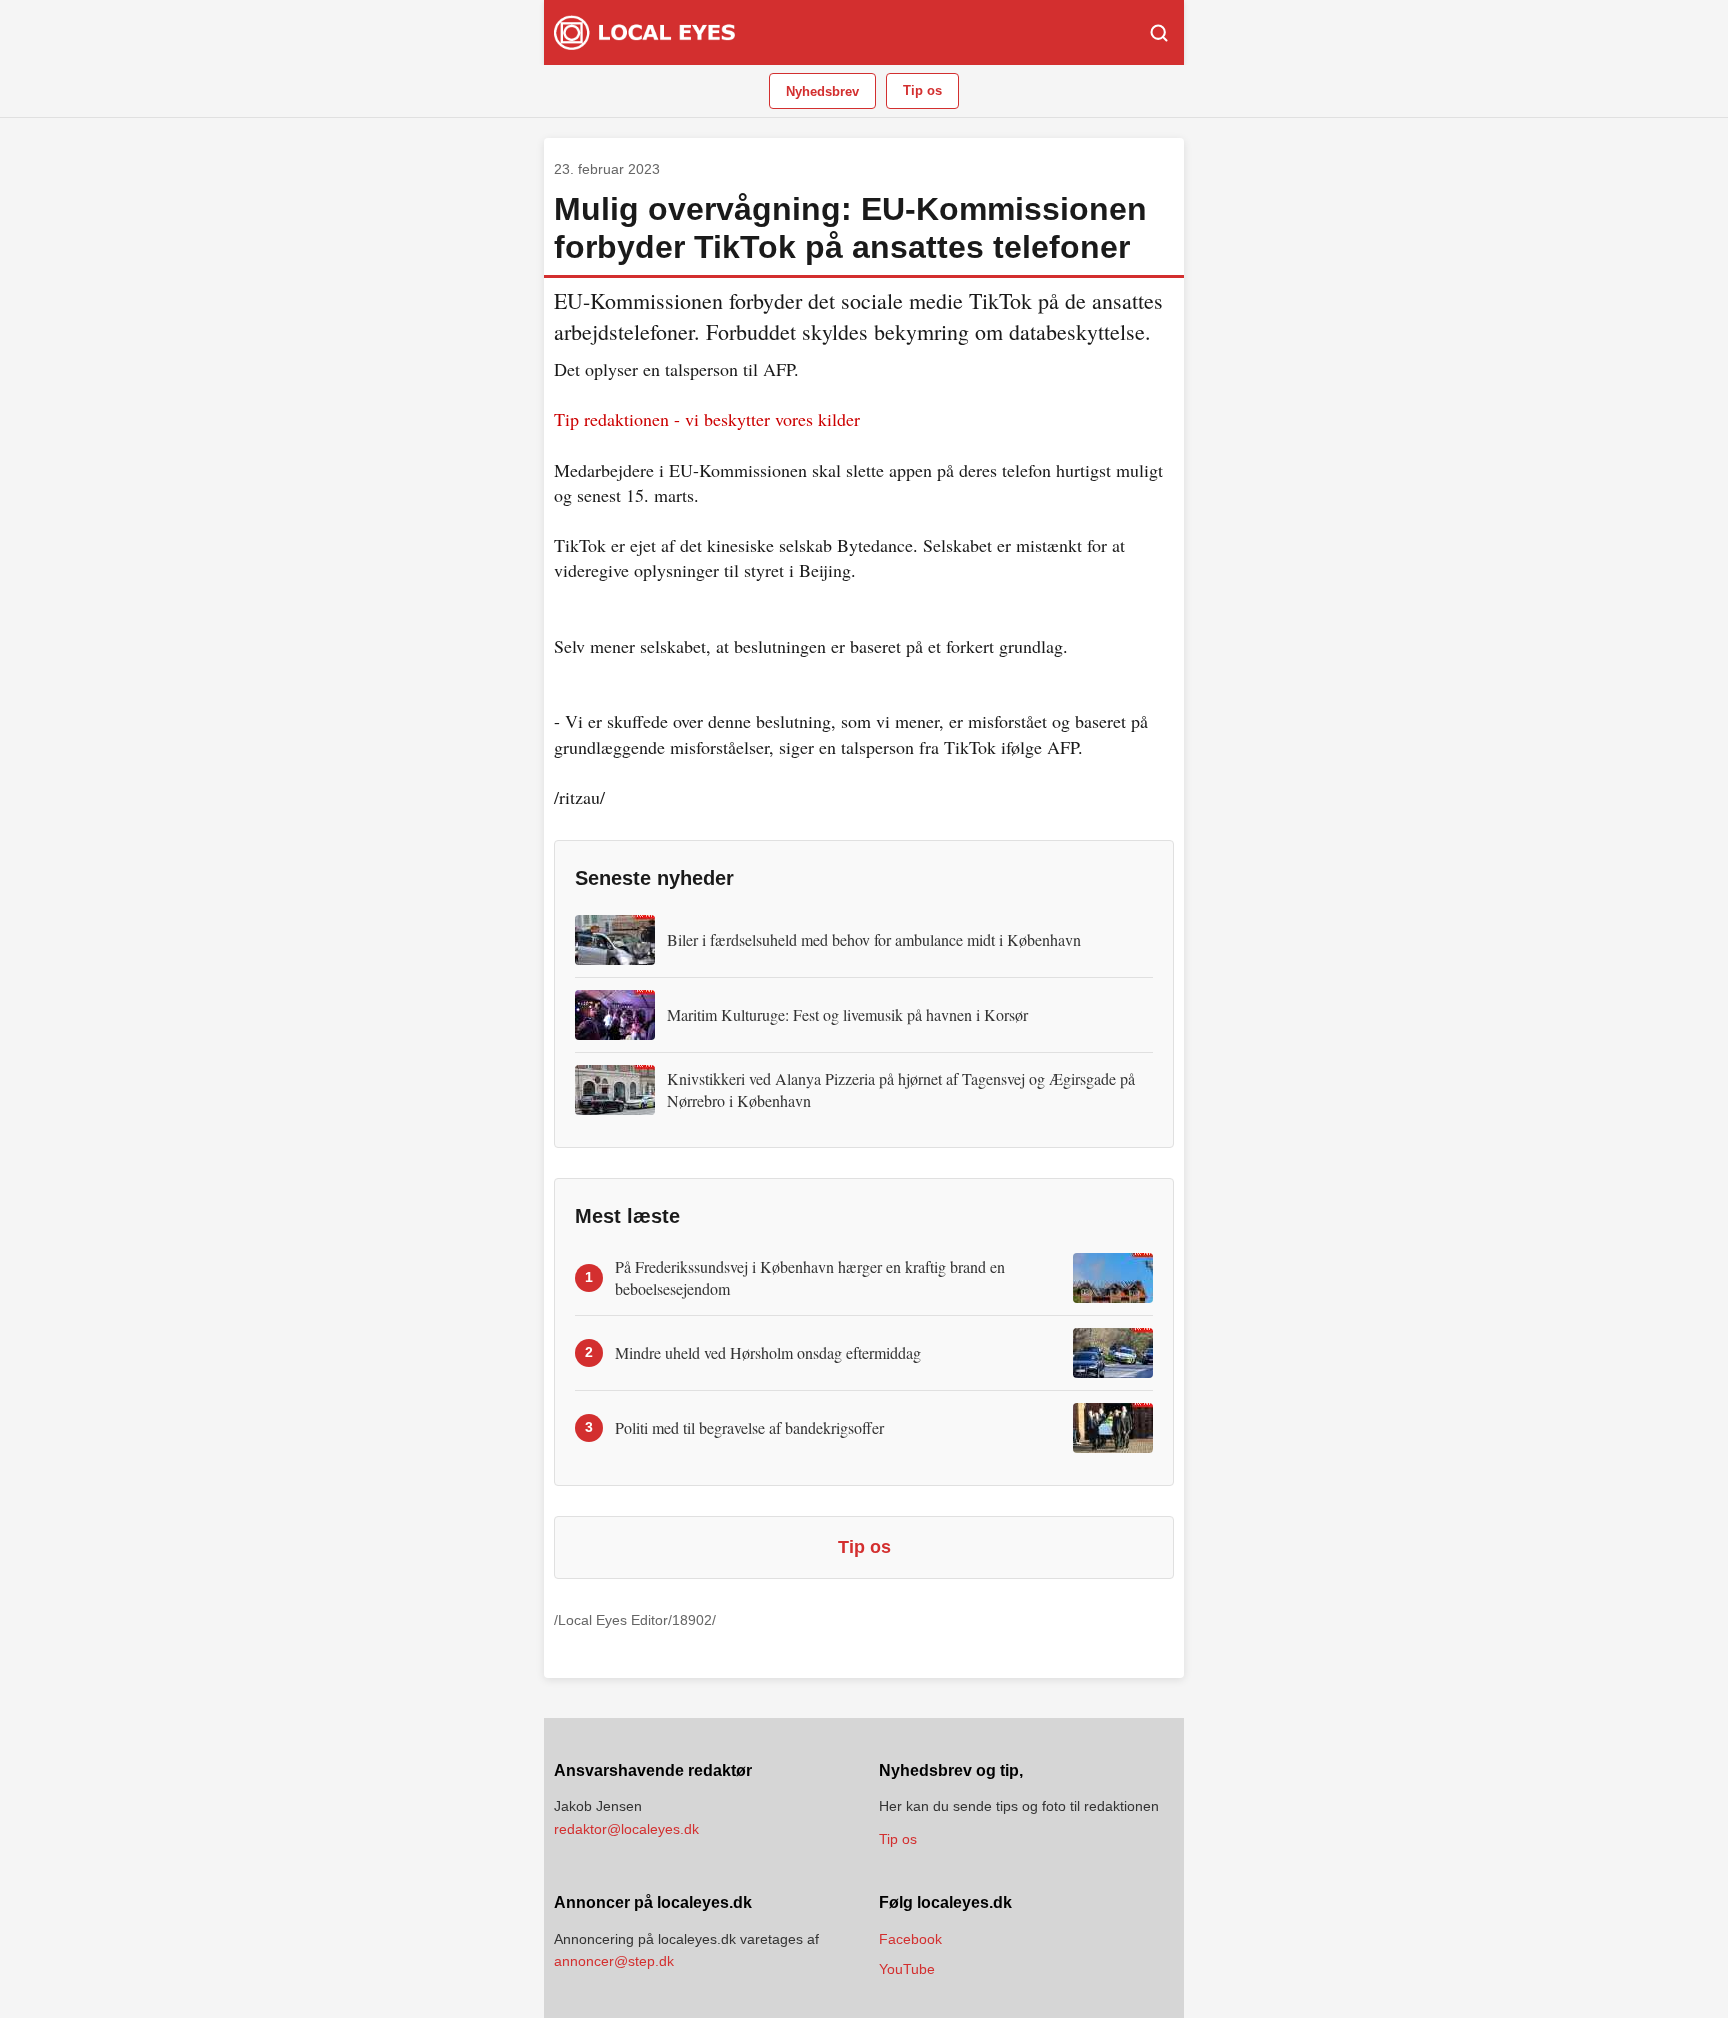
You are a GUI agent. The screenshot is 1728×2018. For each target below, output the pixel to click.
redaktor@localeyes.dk (626, 1829)
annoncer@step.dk (614, 1961)
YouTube (907, 1969)
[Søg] (1159, 33)
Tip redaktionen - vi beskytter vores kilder (707, 419)
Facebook (910, 1939)
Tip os (922, 90)
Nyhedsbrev (822, 91)
